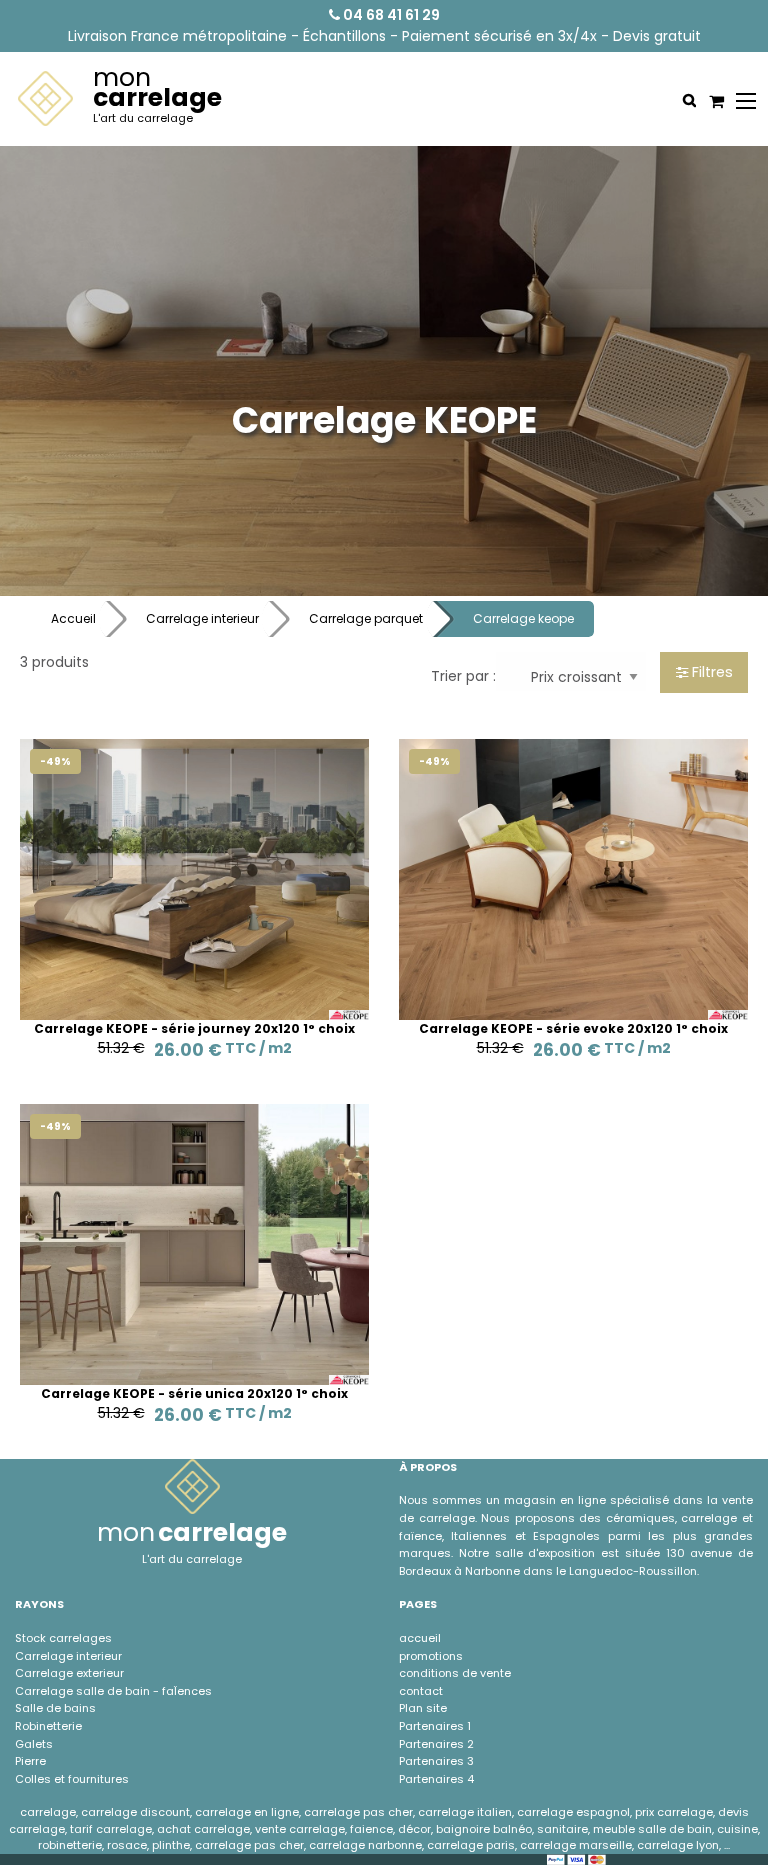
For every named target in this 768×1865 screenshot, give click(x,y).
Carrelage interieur (202, 618)
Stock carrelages (63, 1638)
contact (421, 1691)
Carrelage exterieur (69, 1673)
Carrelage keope (523, 618)
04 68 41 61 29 (390, 15)
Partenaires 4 (436, 1779)
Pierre (30, 1761)
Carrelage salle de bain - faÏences (113, 1691)
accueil (420, 1638)
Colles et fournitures (72, 1779)
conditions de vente (455, 1673)
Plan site (423, 1708)
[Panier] (714, 101)
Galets (34, 1744)
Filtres (710, 672)
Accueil (73, 618)
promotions (431, 1656)
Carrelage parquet (366, 618)
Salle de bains (55, 1708)
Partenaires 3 (436, 1761)
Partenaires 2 (436, 1744)
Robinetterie (48, 1726)
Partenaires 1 (435, 1726)
